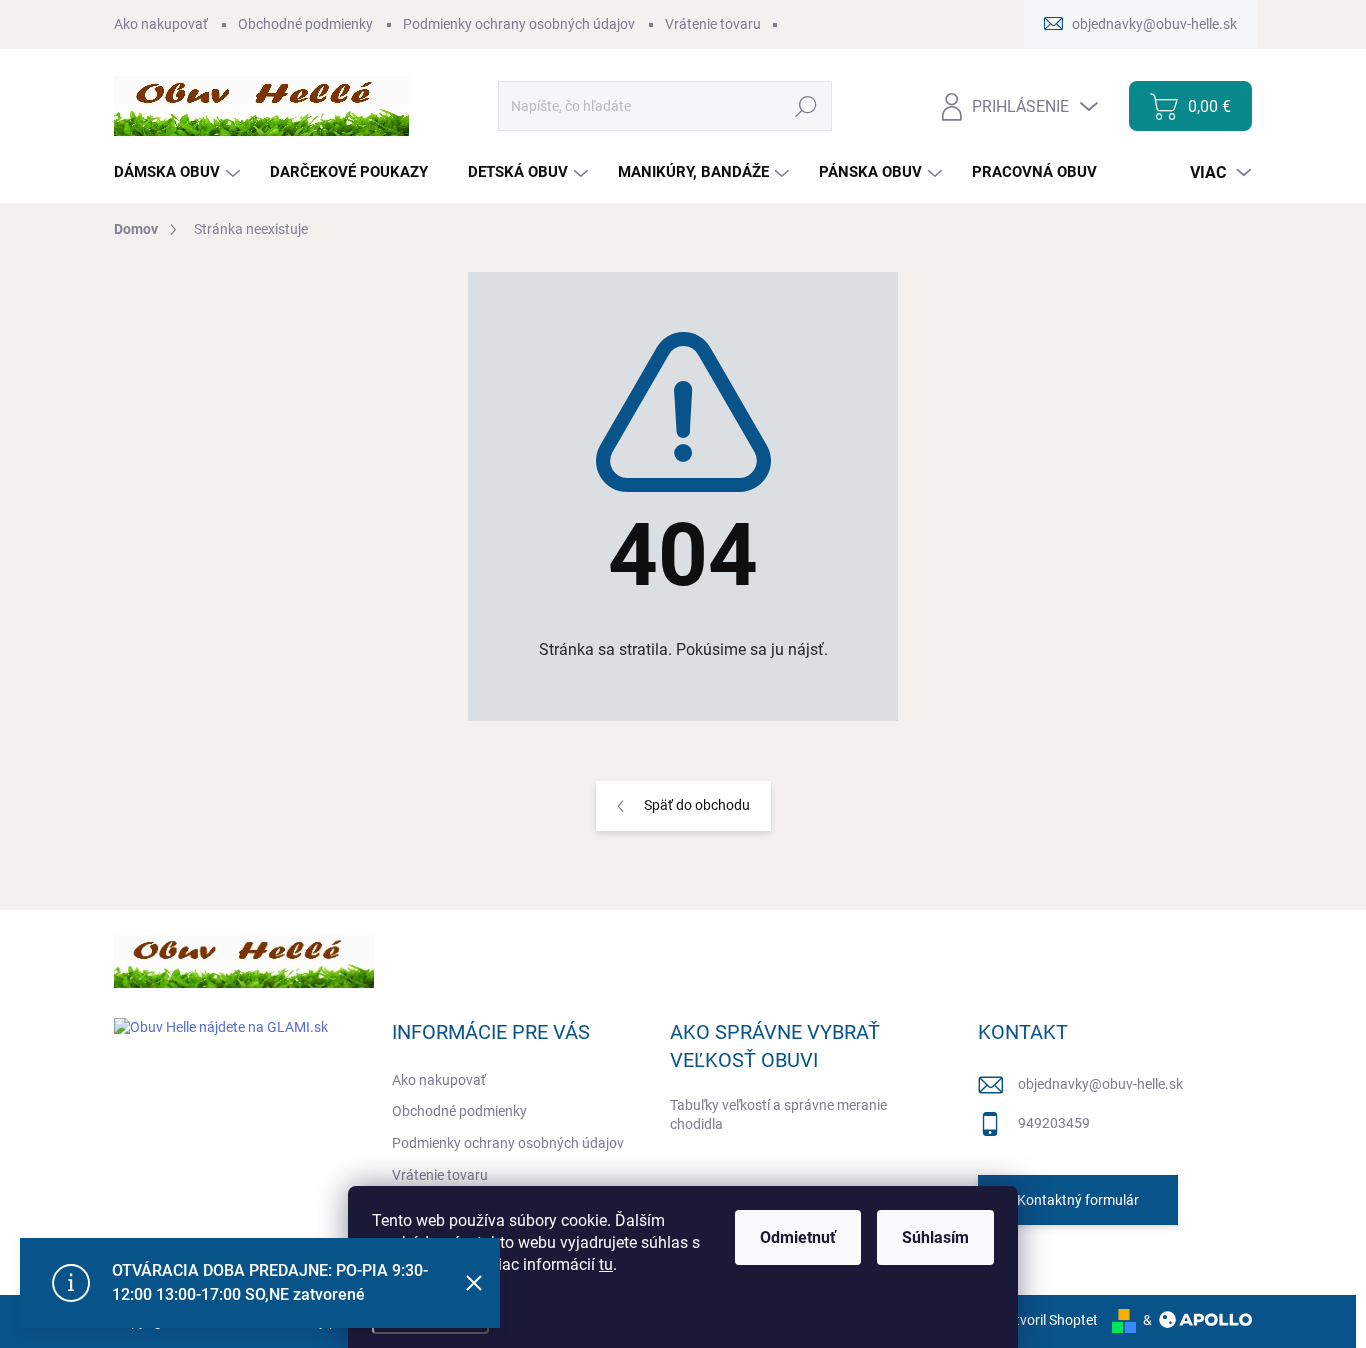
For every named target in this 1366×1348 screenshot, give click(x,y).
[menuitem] (179, 172)
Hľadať (806, 106)
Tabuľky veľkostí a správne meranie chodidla (778, 1115)
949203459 (1054, 1123)
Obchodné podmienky (305, 24)
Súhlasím (935, 1237)
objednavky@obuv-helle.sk (1100, 1084)
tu (606, 1264)
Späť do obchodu (697, 805)
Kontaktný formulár (1078, 1200)
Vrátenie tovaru (713, 24)
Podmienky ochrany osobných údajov (519, 24)
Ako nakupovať (161, 24)
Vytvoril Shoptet (1048, 1320)
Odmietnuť (798, 1237)
